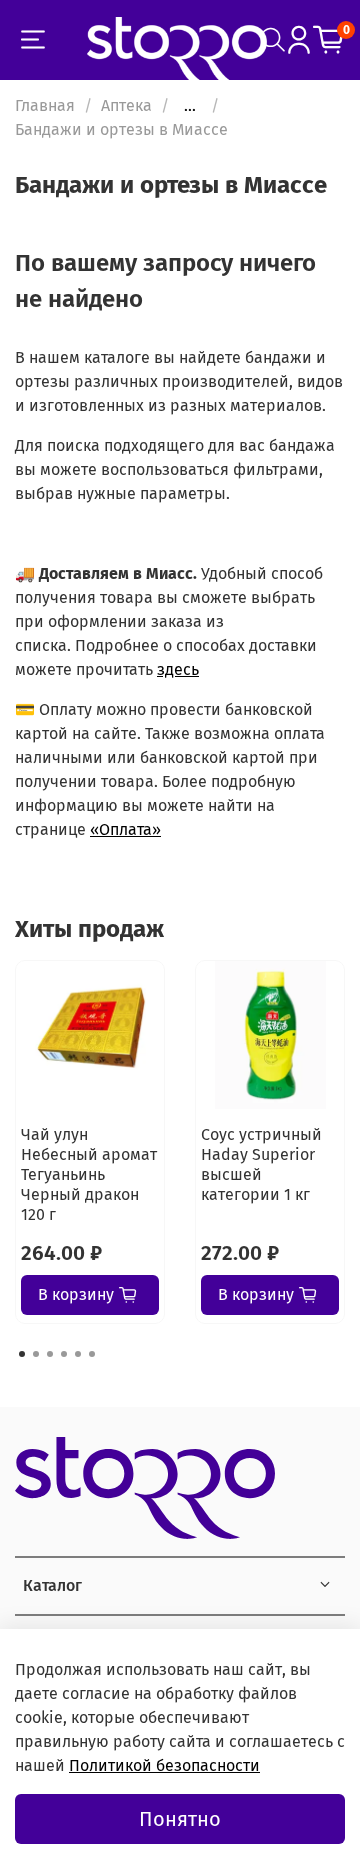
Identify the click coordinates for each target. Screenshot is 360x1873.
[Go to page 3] (50, 1354)
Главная (45, 105)
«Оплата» (125, 829)
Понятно (180, 1819)
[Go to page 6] (92, 1354)
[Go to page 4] (64, 1354)
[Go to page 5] (78, 1354)
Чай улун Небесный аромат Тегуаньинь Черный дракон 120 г (89, 1174)
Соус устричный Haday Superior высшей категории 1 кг (261, 1164)
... (190, 106)
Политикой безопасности (164, 1765)
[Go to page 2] (36, 1354)
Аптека (126, 105)
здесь (178, 669)
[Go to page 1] (22, 1354)
